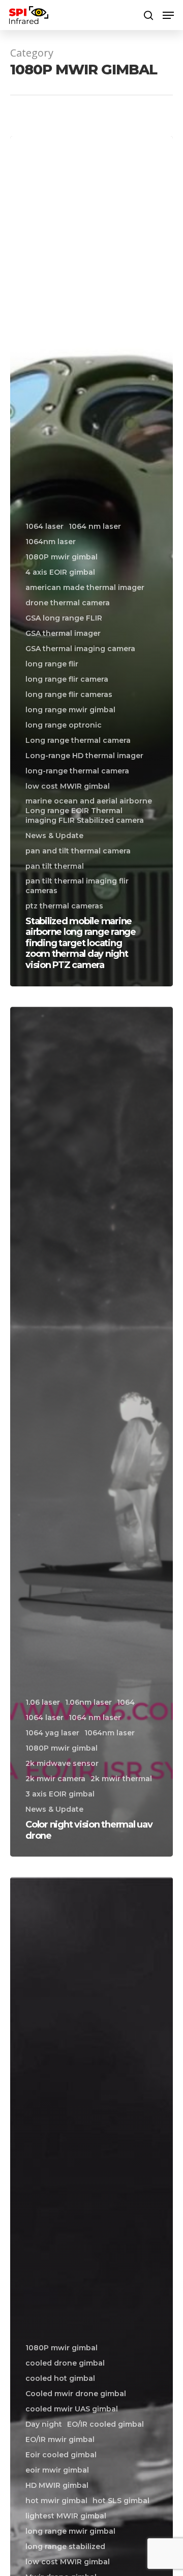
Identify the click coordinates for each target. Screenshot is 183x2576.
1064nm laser (51, 542)
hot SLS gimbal (121, 2501)
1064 (126, 1702)
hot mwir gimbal (56, 2501)
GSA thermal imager (63, 633)
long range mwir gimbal (70, 710)
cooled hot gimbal (60, 2378)
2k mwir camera (55, 1779)
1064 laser (44, 526)
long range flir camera (67, 679)
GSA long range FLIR (64, 618)
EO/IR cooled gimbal (105, 2424)
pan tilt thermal (55, 866)
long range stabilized (65, 2546)
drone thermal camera (68, 603)
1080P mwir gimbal (62, 557)
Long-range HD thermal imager (84, 756)
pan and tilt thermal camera (78, 851)
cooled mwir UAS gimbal (72, 2409)
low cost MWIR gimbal (68, 786)
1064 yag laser (52, 1733)
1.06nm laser (88, 1702)
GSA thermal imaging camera (80, 649)
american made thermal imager (85, 587)
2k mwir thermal (121, 1779)
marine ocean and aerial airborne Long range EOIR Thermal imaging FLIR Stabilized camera (89, 811)
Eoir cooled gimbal (61, 2455)
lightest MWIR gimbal (66, 2516)
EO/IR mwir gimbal (60, 2439)
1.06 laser (43, 1702)
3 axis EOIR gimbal (60, 1794)
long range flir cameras (69, 694)
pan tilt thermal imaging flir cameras (77, 886)
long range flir (52, 664)
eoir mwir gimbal (57, 2470)
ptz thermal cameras (64, 906)
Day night (44, 2424)
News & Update (54, 836)
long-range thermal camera (77, 771)
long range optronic (64, 725)
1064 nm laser (95, 526)
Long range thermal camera (78, 740)
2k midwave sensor (62, 1763)
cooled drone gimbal (65, 2363)
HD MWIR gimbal (57, 2485)
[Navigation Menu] (168, 15)
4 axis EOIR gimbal (60, 572)
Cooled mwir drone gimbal (76, 2394)
